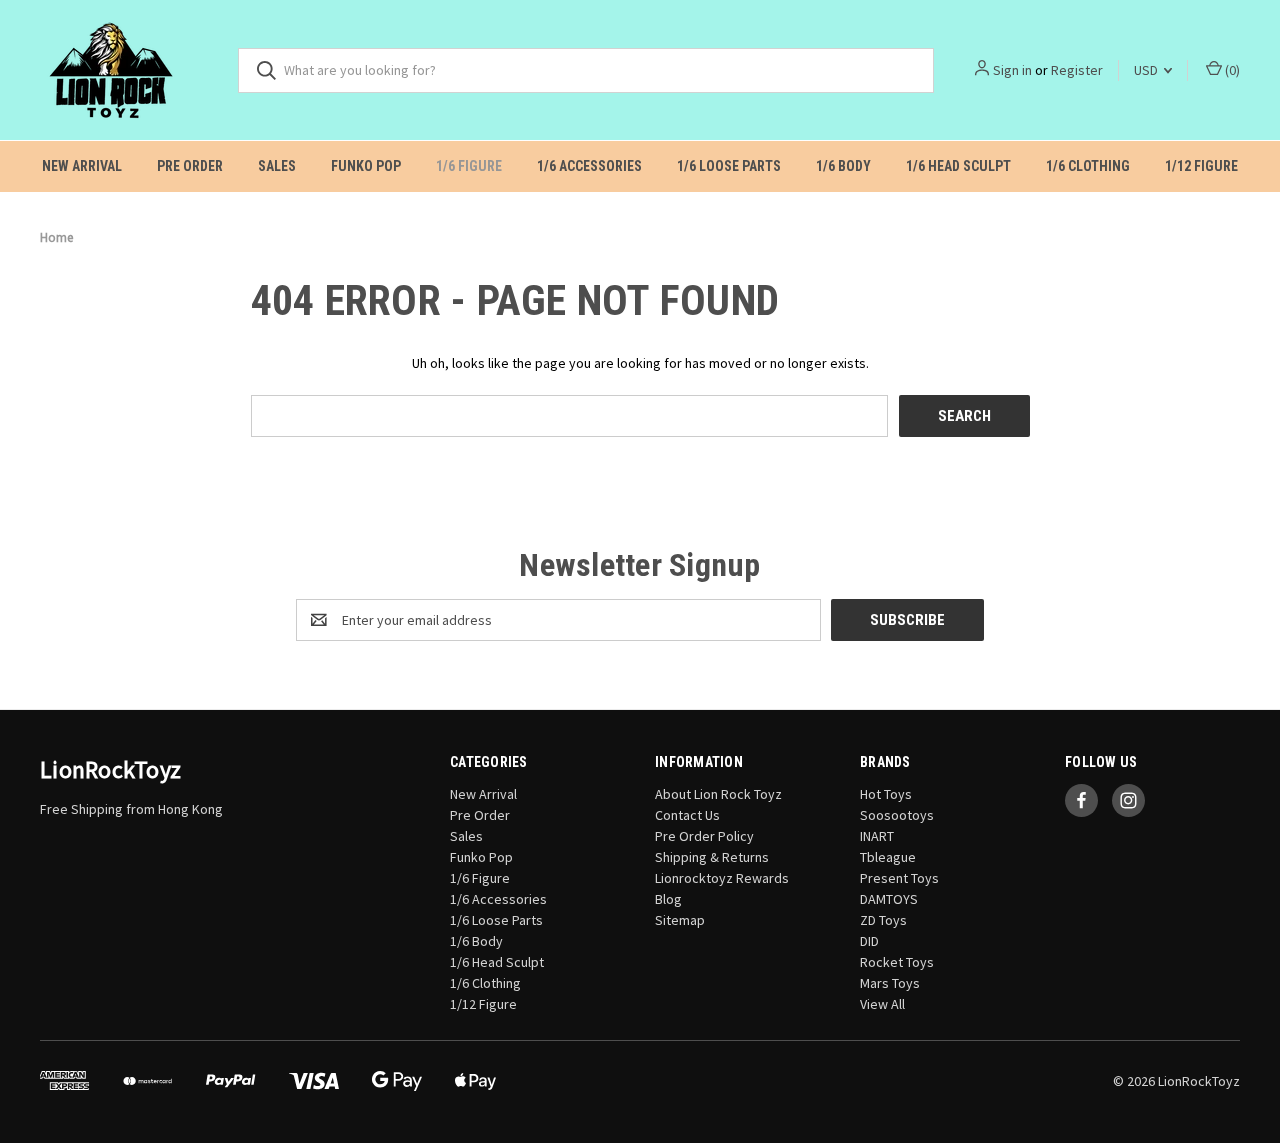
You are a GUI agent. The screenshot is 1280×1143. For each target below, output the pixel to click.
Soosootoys (897, 815)
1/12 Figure (1201, 166)
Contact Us (687, 815)
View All (882, 1004)
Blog (668, 899)
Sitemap (680, 920)
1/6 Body (843, 166)
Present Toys (899, 878)
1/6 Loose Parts (729, 166)
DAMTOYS (889, 899)
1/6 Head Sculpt (958, 166)
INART (877, 836)
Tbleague (888, 857)
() (1231, 70)
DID (869, 941)
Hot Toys (886, 794)
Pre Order (190, 166)
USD (1147, 70)
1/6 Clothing (1088, 166)
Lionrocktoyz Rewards (722, 878)
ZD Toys (883, 920)
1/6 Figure (469, 166)
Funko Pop (366, 166)
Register (1077, 70)
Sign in (1012, 70)
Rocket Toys (897, 962)
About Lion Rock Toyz (718, 794)
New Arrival (82, 166)
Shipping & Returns (712, 857)
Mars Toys (890, 983)
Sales (277, 166)
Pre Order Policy (704, 836)
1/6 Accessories (589, 166)
